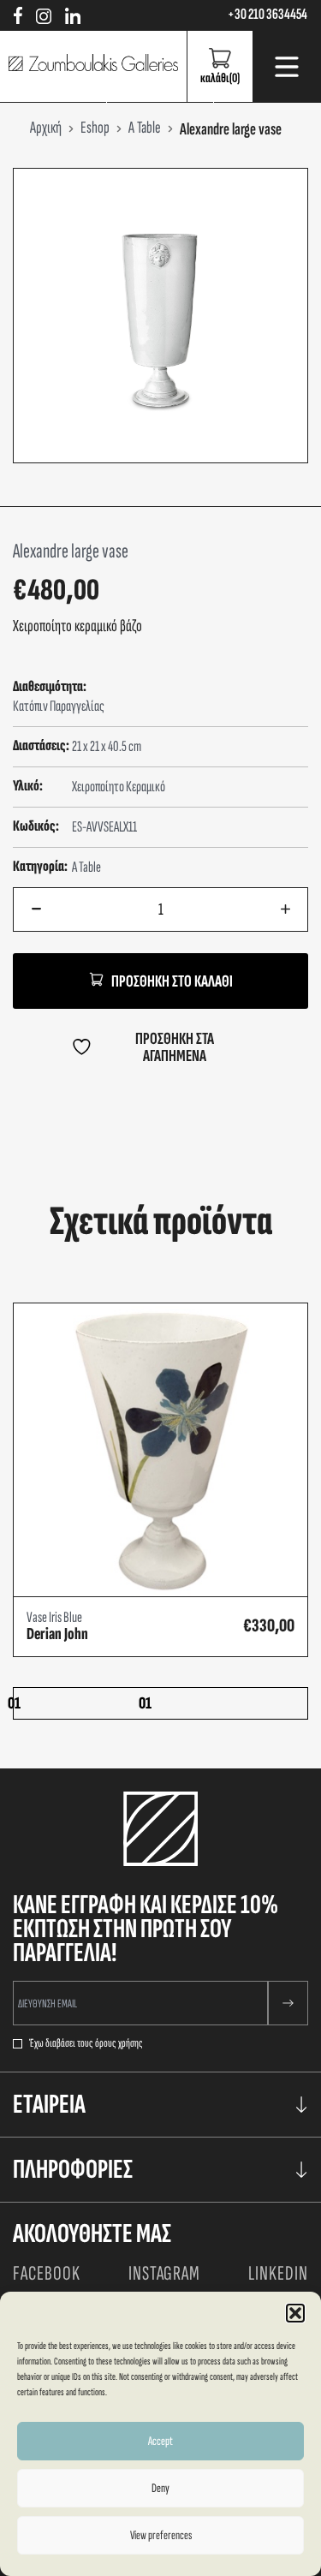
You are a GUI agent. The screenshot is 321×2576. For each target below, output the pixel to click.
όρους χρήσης (119, 2043)
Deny (160, 2488)
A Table (86, 867)
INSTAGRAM (165, 2273)
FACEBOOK (47, 2273)
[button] (295, 2313)
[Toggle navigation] (287, 67)
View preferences (161, 2535)
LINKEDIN (278, 2273)
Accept (160, 2441)
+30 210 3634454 (267, 15)
